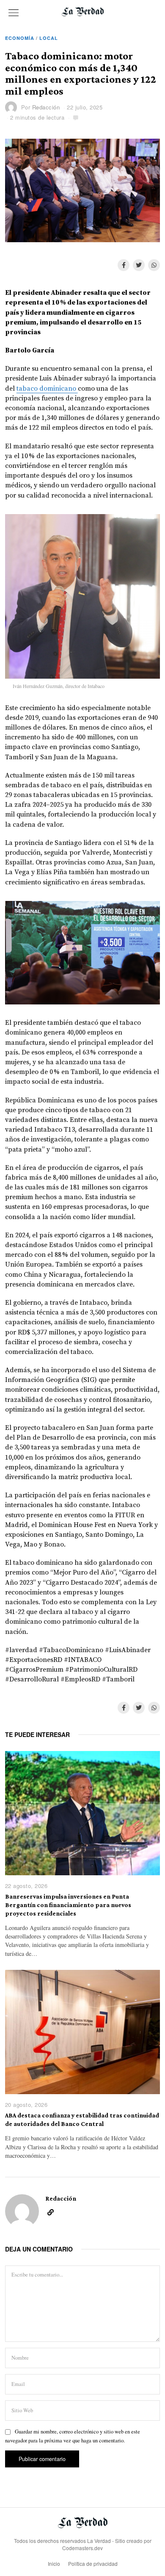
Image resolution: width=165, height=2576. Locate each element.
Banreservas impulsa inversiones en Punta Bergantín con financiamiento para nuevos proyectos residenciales (68, 1905)
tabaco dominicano (47, 389)
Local (49, 38)
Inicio (54, 2563)
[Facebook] (124, 265)
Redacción (46, 107)
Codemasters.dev (82, 2548)
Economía (20, 38)
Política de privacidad (93, 2563)
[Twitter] (139, 265)
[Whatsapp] (154, 265)
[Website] (51, 2212)
